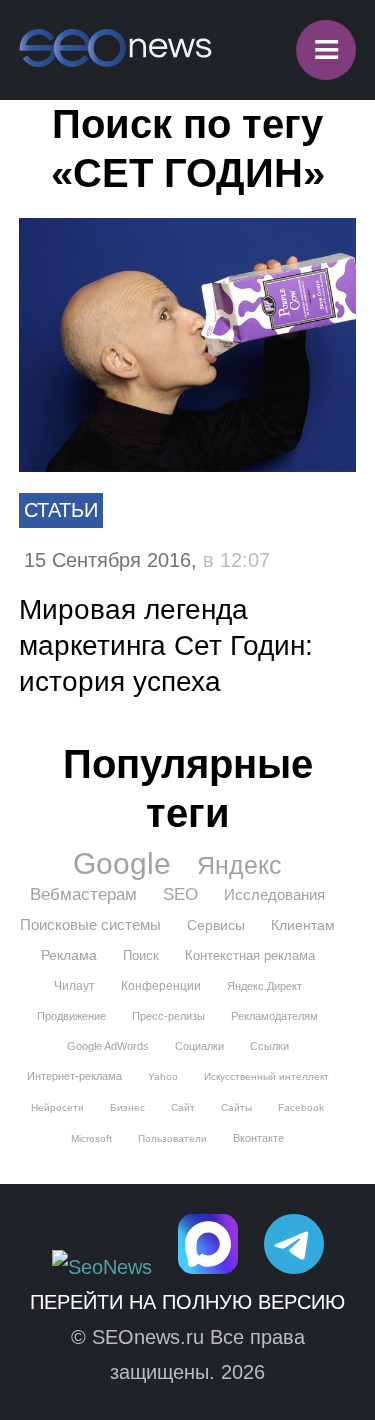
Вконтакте (258, 1138)
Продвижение (71, 1016)
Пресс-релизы (168, 1016)
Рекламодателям (274, 1016)
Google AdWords (108, 1046)
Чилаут (74, 986)
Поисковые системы (90, 924)
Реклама (69, 955)
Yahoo (163, 1076)
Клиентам (303, 925)
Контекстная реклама (250, 955)
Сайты (236, 1107)
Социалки (199, 1046)
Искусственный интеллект (266, 1076)
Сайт (183, 1107)
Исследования (274, 894)
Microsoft (91, 1138)
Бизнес (127, 1107)
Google (122, 864)
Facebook (301, 1107)
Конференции (161, 986)
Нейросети (57, 1107)
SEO (180, 894)
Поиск (141, 955)
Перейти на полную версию (187, 1302)
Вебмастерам (83, 894)
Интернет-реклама (74, 1076)
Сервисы (216, 925)
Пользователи (172, 1138)
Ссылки (269, 1046)
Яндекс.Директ (264, 986)
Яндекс (239, 865)
